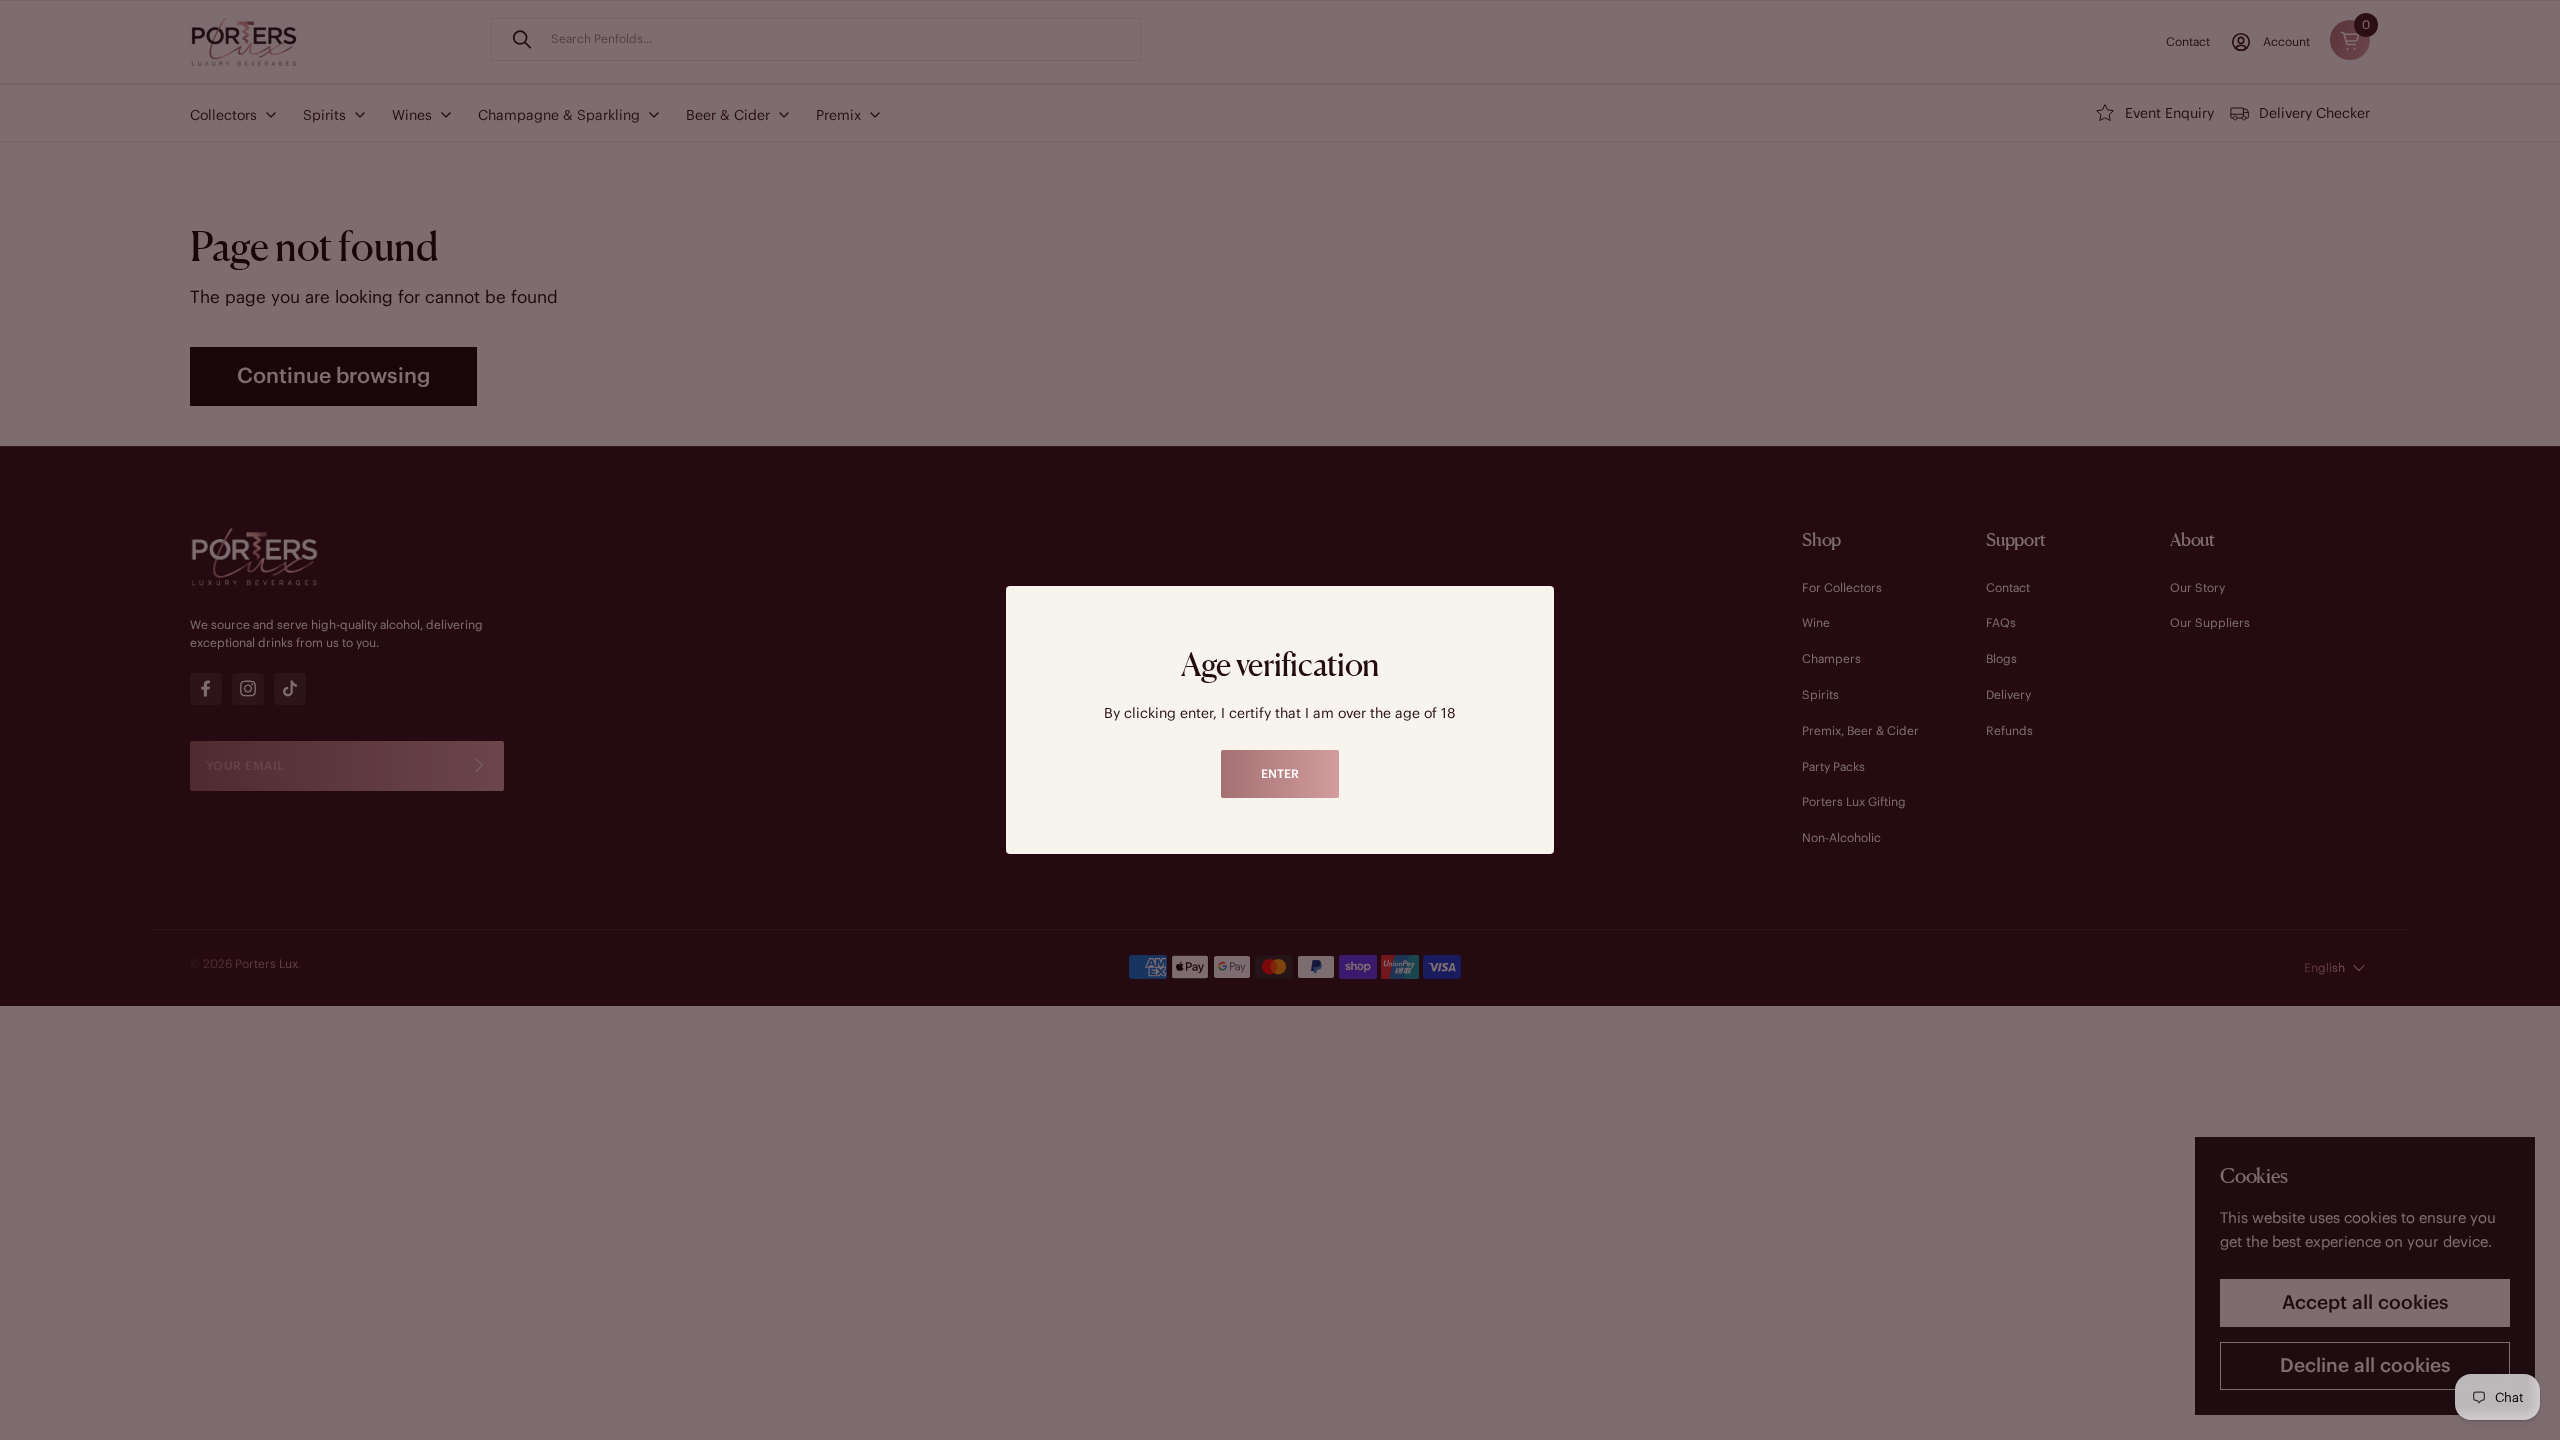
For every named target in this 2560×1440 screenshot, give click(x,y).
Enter (1280, 773)
